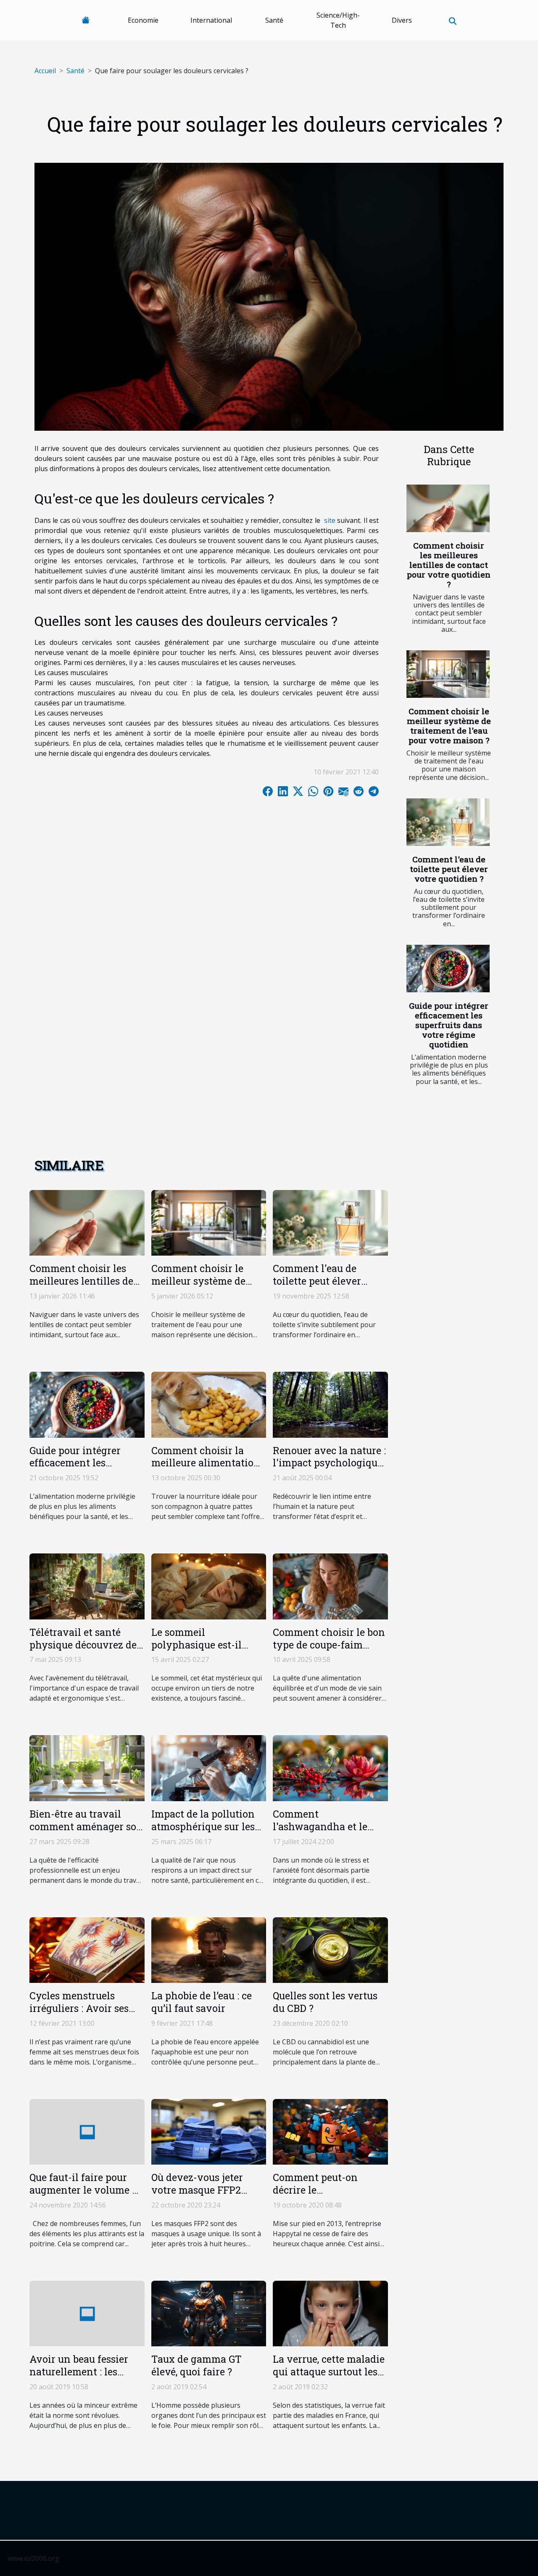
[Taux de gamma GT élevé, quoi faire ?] (209, 2313)
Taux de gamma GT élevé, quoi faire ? (196, 2365)
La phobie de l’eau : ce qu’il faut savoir (202, 2002)
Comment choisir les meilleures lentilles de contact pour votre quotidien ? (449, 565)
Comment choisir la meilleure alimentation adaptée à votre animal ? (206, 1469)
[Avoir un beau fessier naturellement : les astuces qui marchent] (87, 2313)
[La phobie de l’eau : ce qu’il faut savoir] (209, 1949)
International (211, 20)
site (330, 520)
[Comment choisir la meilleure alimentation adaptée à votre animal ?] (209, 1404)
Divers (402, 20)
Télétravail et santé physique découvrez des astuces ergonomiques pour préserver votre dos (87, 1651)
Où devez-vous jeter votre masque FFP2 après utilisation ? (197, 2190)
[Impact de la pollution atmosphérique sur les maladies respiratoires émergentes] (209, 1768)
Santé (274, 20)
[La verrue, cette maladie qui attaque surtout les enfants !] (330, 2313)
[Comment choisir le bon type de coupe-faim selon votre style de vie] (330, 1586)
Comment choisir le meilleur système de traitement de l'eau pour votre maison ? (449, 726)
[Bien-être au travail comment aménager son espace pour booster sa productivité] (87, 1768)
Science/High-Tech (338, 20)
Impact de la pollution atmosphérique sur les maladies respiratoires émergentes (203, 1833)
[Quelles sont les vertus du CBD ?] (330, 1949)
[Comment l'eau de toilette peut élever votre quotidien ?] (448, 822)
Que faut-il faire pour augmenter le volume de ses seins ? (86, 2190)
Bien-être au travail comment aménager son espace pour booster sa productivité (86, 1833)
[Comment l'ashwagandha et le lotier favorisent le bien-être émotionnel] (330, 1768)
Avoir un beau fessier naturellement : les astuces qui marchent (80, 2372)
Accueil (45, 71)
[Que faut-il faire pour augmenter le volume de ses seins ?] (87, 2131)
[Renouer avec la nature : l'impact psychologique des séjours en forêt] (330, 1404)
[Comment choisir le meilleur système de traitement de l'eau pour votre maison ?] (448, 674)
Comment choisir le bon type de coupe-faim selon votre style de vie (329, 1645)
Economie (143, 20)
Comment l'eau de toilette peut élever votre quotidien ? (449, 869)
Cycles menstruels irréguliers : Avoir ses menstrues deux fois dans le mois (79, 2014)
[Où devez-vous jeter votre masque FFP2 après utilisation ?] (209, 2131)
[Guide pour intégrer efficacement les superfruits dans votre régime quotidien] (448, 969)
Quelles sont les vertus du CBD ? (325, 2002)
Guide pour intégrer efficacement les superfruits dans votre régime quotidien (449, 1025)
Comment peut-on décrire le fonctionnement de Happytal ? (318, 2196)
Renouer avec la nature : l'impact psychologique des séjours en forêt (329, 1463)
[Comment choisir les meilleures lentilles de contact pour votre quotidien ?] (448, 508)
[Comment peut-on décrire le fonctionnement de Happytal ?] (330, 2131)
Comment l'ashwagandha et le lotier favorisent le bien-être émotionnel (330, 1833)
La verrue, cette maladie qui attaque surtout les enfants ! (329, 2372)
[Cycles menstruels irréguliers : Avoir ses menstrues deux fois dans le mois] (87, 1949)
